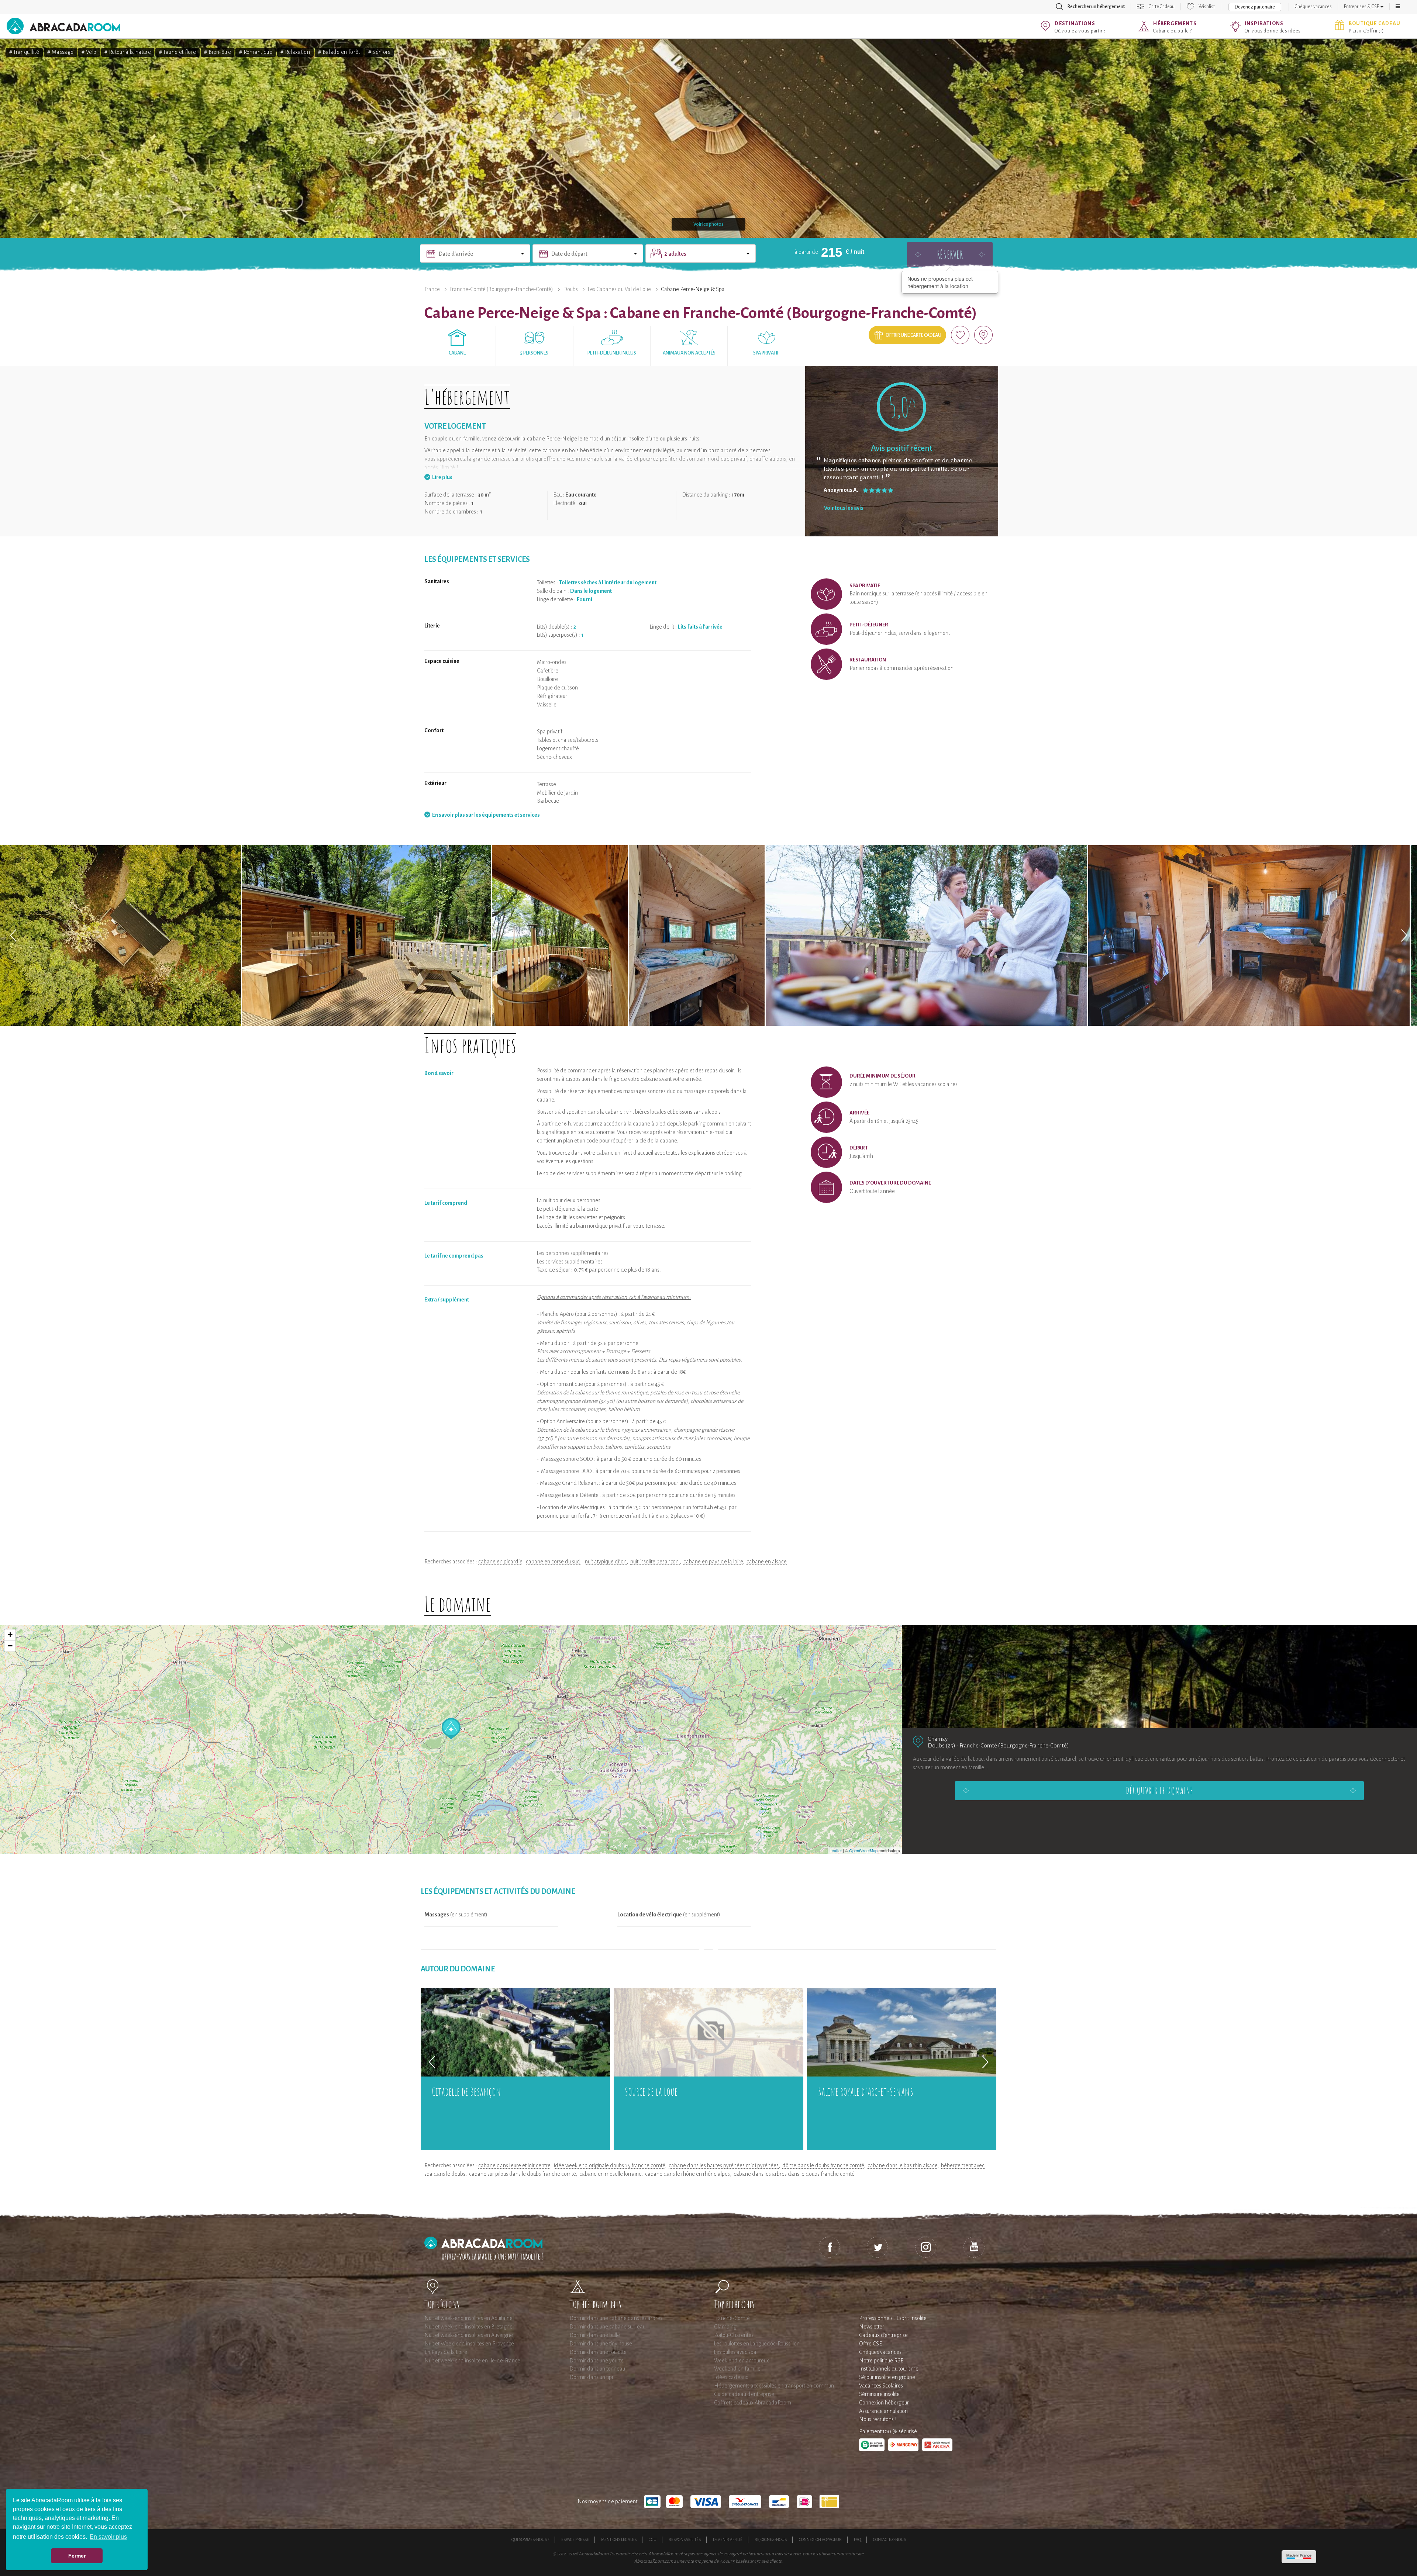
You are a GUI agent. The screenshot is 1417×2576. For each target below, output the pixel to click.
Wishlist (1207, 7)
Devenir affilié (728, 2539)
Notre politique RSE (881, 2361)
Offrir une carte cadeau (913, 335)
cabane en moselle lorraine (610, 2174)
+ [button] (10, 1635)
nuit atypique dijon (606, 1562)
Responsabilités (685, 2539)
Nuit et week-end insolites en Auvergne (469, 2335)
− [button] (10, 1646)
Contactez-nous (889, 2539)
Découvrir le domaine (1159, 1791)
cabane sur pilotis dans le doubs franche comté (522, 2174)
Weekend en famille (737, 2369)
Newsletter (872, 2327)
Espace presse (575, 2539)
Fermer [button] (77, 2556)
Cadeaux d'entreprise (883, 2335)
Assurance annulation (883, 2411)
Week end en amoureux (742, 2361)
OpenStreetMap (863, 1850)
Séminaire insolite (879, 2394)
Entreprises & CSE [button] (1362, 7)
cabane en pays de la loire (713, 1562)
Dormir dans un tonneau (597, 2369)
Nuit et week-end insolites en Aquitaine (468, 2318)
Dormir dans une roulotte (598, 2352)
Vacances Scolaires (881, 2386)
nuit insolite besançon (655, 1562)
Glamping (725, 2327)
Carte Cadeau (1162, 7)
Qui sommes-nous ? (530, 2539)
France (432, 289)
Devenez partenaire (1255, 7)
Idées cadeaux (731, 2377)
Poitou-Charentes (734, 2335)
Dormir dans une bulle (595, 2335)
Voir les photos (708, 224)
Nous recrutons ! (878, 2419)
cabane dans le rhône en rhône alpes (687, 2174)
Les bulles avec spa (735, 2352)
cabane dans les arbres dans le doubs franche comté (794, 2174)
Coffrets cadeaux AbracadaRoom (753, 2403)
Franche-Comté (732, 2318)
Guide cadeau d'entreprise (744, 2394)
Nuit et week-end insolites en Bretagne (468, 2327)
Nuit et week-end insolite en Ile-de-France (472, 2361)
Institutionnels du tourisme (889, 2369)
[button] (1398, 7)
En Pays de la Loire (446, 2352)
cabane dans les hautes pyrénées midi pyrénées (724, 2165)
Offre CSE (870, 2344)
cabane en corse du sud (554, 1562)
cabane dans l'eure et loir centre (514, 2165)
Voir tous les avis (844, 508)
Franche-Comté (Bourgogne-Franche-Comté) (501, 289)
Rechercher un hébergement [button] (1096, 7)
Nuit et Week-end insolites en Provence (469, 2344)
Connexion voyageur (820, 2539)
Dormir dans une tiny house (601, 2344)
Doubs (570, 289)
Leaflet (836, 1850)
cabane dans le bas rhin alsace (902, 2165)
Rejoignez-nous (771, 2539)
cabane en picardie (500, 1562)
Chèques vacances (1313, 7)
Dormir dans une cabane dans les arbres (616, 2318)
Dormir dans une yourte (597, 2361)
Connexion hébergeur (884, 2403)
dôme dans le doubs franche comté (823, 2165)
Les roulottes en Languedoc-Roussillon (757, 2344)
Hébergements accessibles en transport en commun (774, 2386)
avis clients (771, 2561)
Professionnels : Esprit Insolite (893, 2318)
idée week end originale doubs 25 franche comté (609, 2165)
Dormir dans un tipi (591, 2377)
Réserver (950, 254)
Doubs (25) (942, 1745)
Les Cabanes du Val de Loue (619, 289)
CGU (653, 2539)
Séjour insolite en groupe (887, 2377)
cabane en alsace (767, 1562)
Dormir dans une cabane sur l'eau (607, 2327)
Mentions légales (619, 2539)
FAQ (857, 2539)
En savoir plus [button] (108, 2537)
